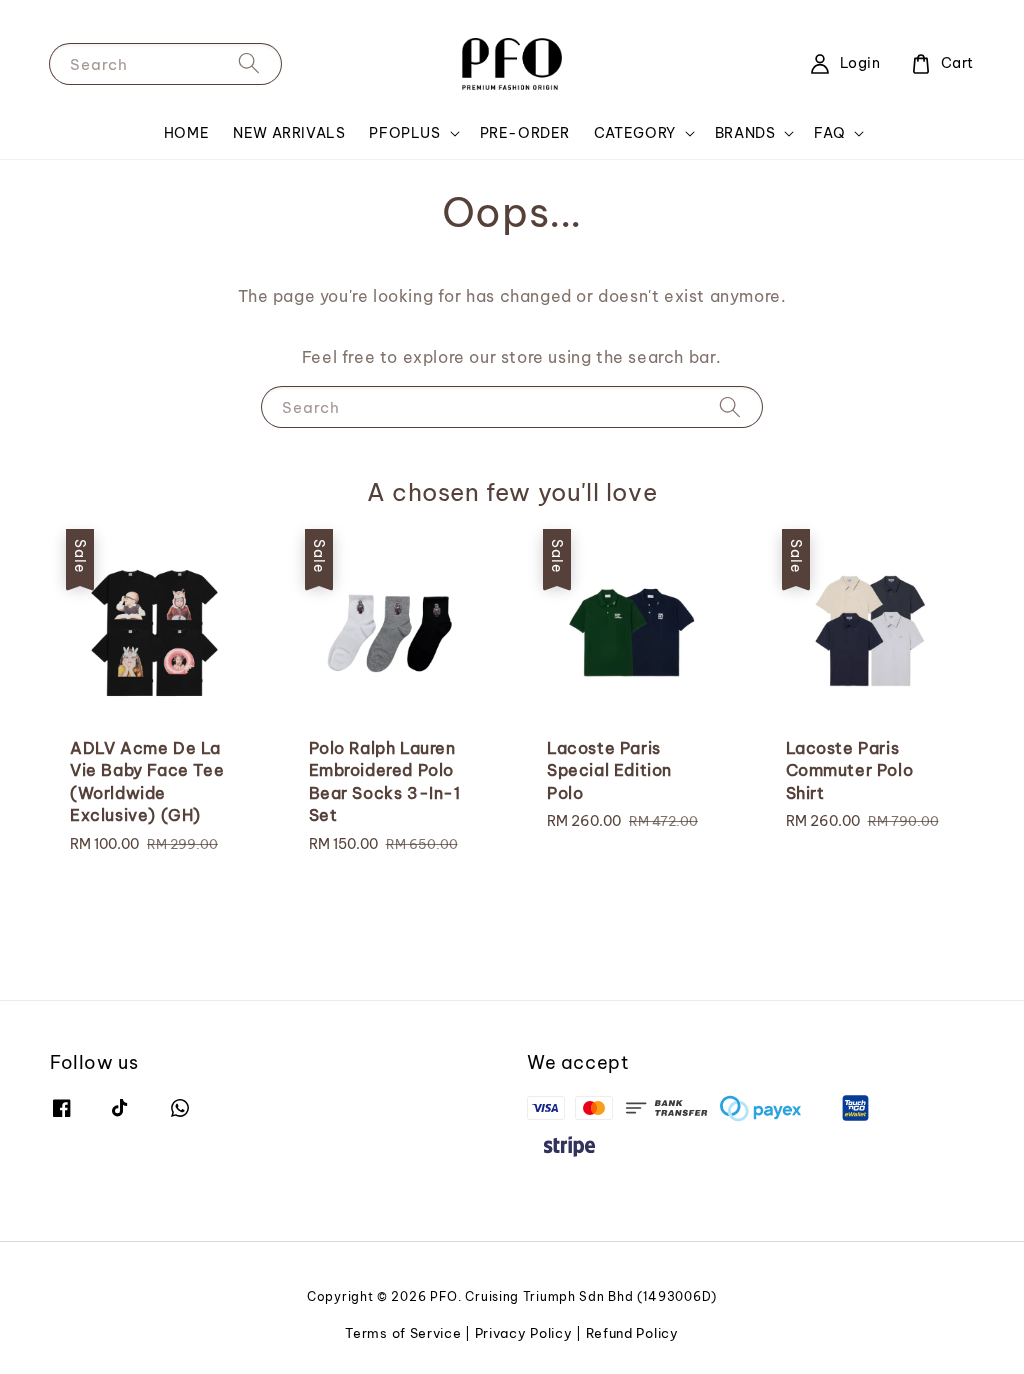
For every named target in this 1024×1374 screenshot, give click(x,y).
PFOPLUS (404, 133)
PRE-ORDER (525, 133)
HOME (186, 133)
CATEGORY (635, 133)
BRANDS (745, 133)
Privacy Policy (524, 1333)
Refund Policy (632, 1333)
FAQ (829, 133)
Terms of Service (403, 1333)
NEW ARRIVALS (289, 133)
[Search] (249, 63)
